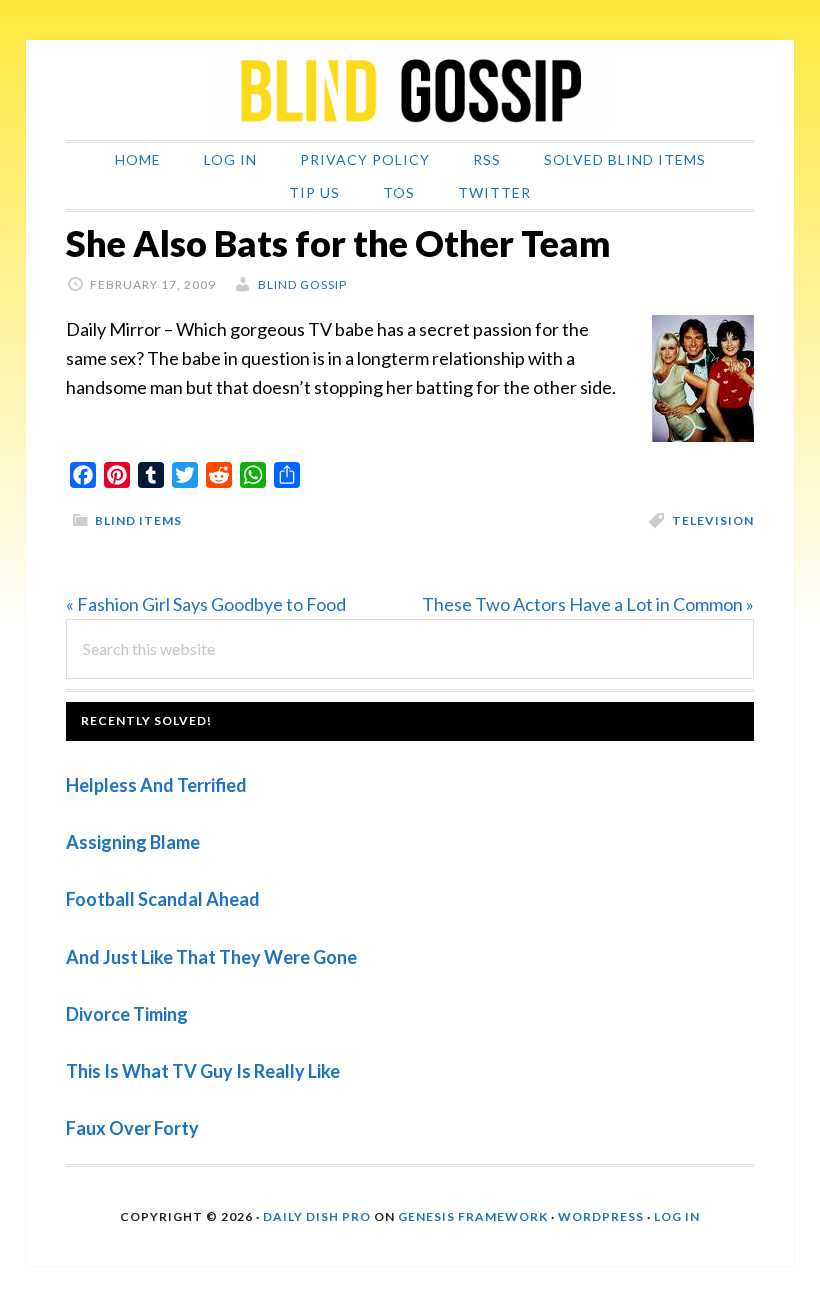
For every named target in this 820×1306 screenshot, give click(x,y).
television (713, 520)
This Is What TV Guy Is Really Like (203, 1071)
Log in (677, 1216)
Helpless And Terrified (156, 785)
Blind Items (138, 520)
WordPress (601, 1216)
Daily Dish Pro (317, 1216)
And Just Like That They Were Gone (211, 957)
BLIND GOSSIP (410, 90)
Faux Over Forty (132, 1128)
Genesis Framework (473, 1216)
